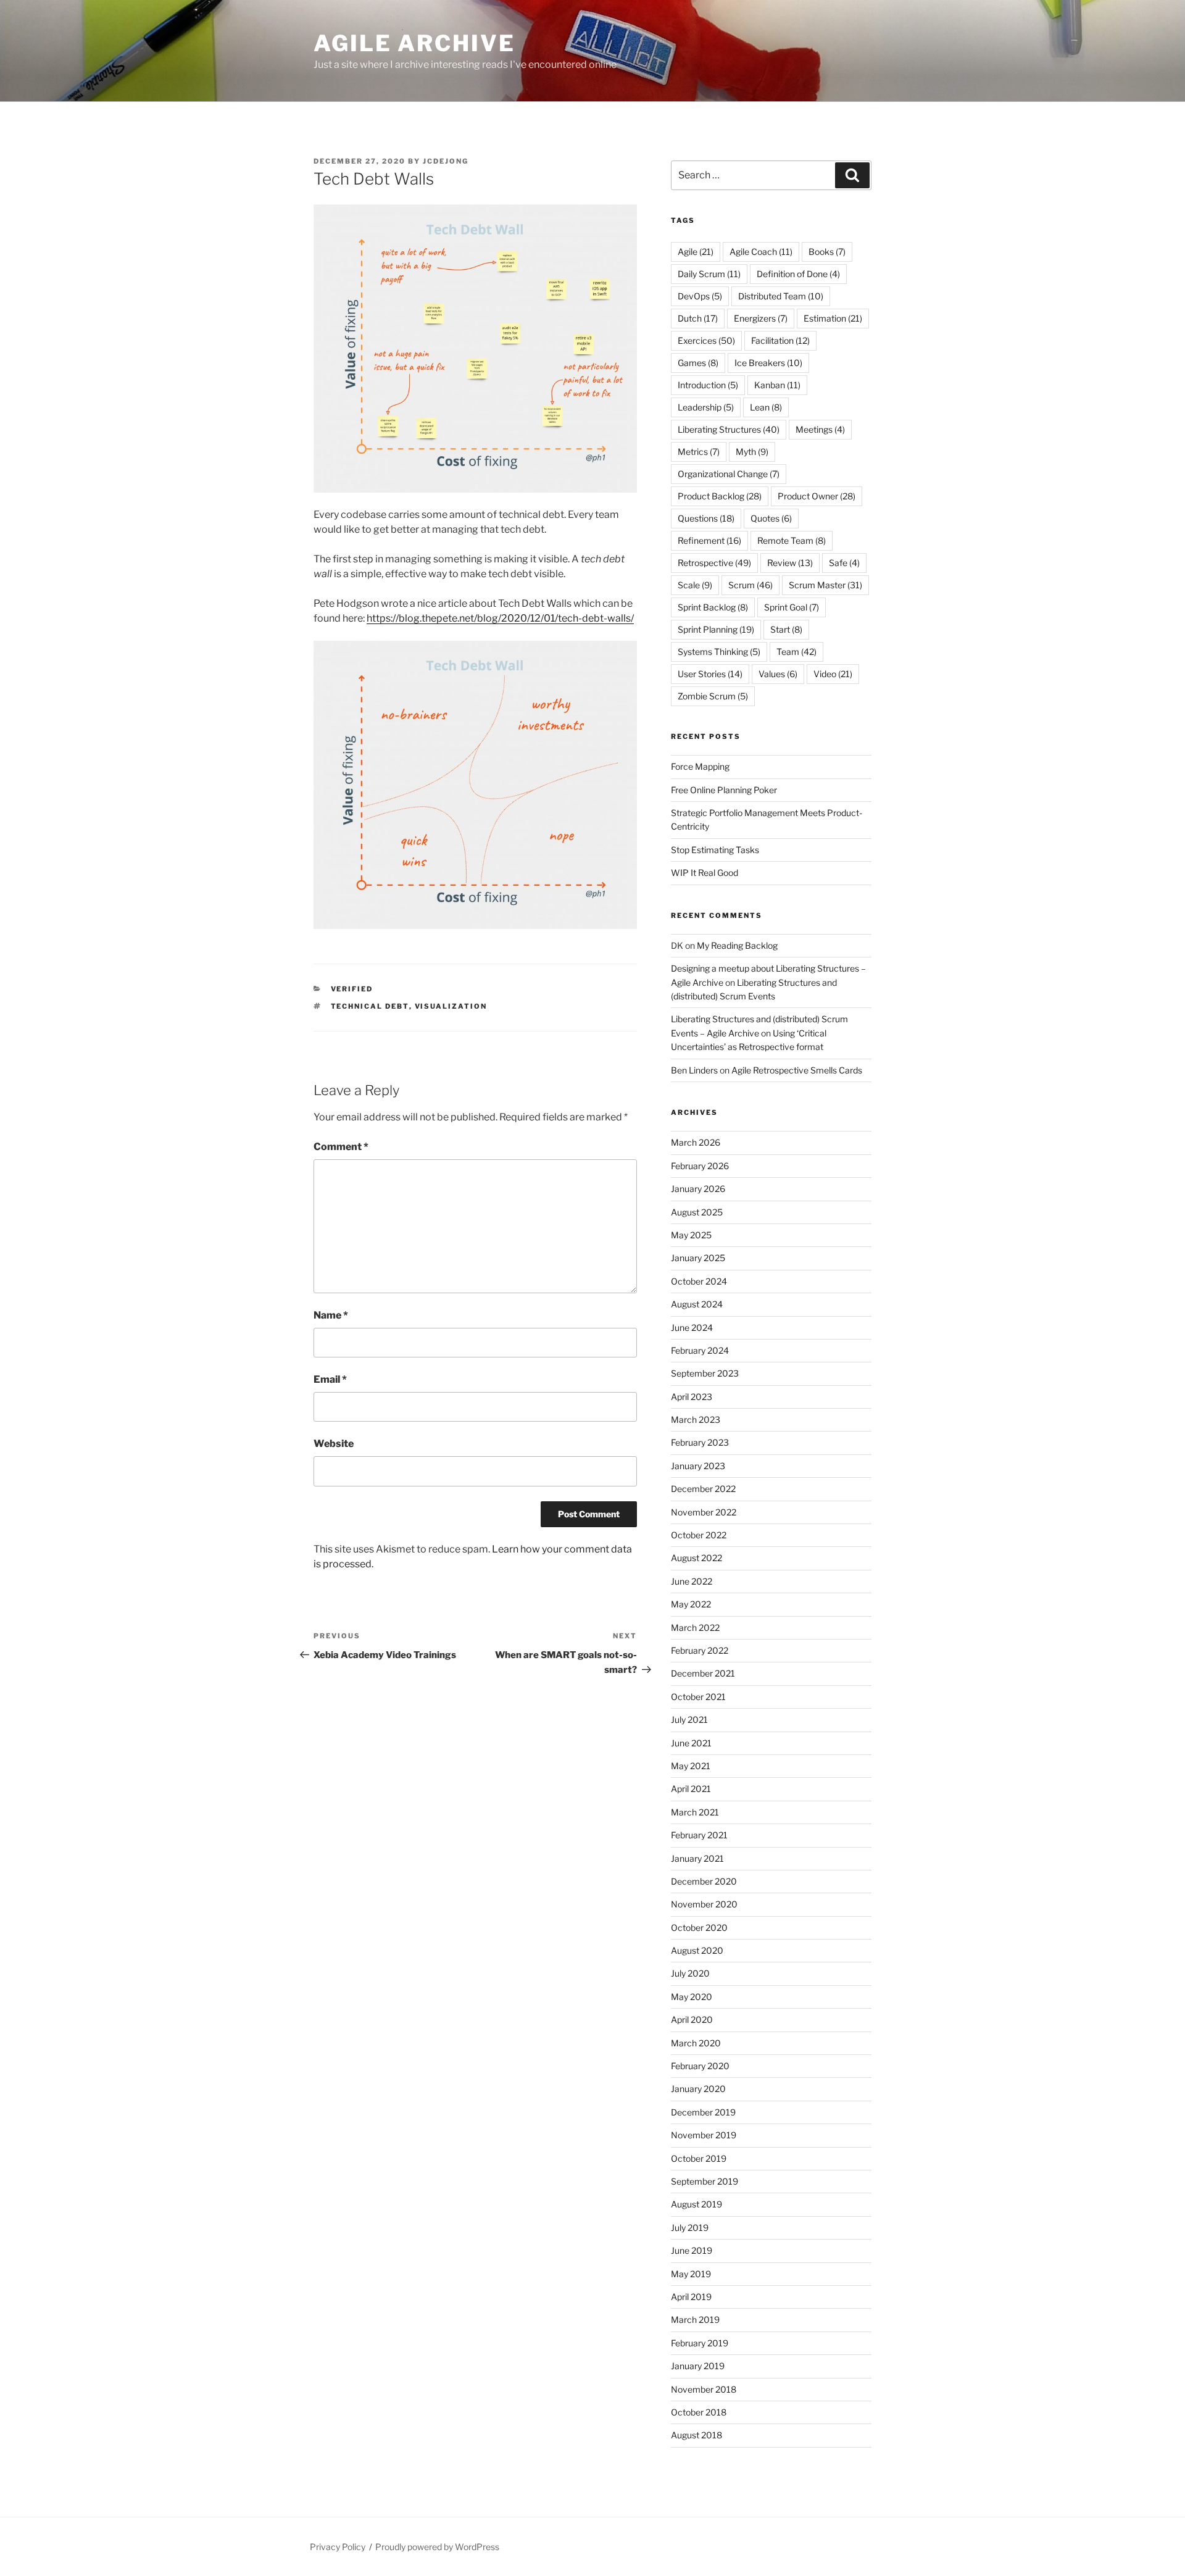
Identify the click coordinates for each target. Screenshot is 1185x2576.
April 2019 (691, 2297)
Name (331, 1315)
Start (786, 629)
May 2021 (691, 1766)
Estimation (833, 318)
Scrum (750, 585)
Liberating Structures (729, 429)
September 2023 (705, 1373)
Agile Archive (414, 43)
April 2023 (692, 1397)
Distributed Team (781, 296)
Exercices (706, 340)
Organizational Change (729, 474)
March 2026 (696, 1142)
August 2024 (697, 1304)
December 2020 (704, 1881)
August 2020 (697, 1950)
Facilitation (780, 340)
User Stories (710, 674)
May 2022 (691, 1604)
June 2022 (692, 1581)
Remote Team (792, 540)
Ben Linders (694, 1070)
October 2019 (699, 2158)
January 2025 (698, 1258)
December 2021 (703, 1673)
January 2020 (698, 2089)
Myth (752, 452)
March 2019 (695, 2320)
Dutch (698, 318)
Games (698, 363)
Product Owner (817, 496)
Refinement (709, 540)
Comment (341, 1147)
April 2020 (692, 2020)
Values (778, 674)
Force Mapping (700, 766)
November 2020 (704, 1904)
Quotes (771, 518)
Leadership (706, 407)
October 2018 (699, 2412)
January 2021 (697, 1858)
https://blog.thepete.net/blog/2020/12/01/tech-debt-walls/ (500, 618)
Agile (696, 252)
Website (334, 1444)
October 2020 (699, 1928)
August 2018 (696, 2435)
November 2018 (704, 2389)
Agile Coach (761, 252)
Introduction (708, 385)
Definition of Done (798, 274)
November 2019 (704, 2135)
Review (790, 563)
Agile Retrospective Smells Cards (797, 1070)
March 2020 (696, 2043)
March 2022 (695, 1628)
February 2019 (700, 2343)
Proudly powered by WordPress (437, 2547)
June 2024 (692, 1328)
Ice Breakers (768, 363)
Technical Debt (370, 1006)
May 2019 (691, 2274)
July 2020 (690, 1973)
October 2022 (699, 1535)
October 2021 (698, 1697)
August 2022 (696, 1558)
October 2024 (699, 1281)
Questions (706, 518)
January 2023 (698, 1466)
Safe (844, 563)
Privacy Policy (338, 2547)
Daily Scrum (709, 274)
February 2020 (700, 2066)
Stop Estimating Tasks (715, 850)
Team (796, 652)
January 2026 (698, 1189)
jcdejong (446, 161)
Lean (766, 407)
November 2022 (704, 1512)
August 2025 (697, 1212)
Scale (695, 585)
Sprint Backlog (713, 607)
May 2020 (692, 1997)
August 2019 (696, 2204)
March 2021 (695, 1812)
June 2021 (691, 1743)
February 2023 (700, 1442)
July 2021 (689, 1719)
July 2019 (690, 2228)
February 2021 (699, 1835)
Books (827, 252)
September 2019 (705, 2181)
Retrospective (714, 563)
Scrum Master (825, 585)
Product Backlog (720, 496)
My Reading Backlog (737, 945)
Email (330, 1379)
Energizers (761, 318)
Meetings (820, 429)
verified (352, 989)
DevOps (700, 296)
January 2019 (698, 2366)
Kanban (777, 385)
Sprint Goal (792, 607)
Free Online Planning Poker (724, 790)
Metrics (699, 452)
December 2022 (703, 1489)
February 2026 (700, 1166)
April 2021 (691, 1789)
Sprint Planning (716, 629)
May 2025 (691, 1235)
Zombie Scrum (713, 696)
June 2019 (692, 2250)
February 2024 (700, 1350)
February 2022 (700, 1650)
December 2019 (703, 2112)
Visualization (451, 1006)
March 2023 (696, 1419)
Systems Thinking (719, 652)
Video (833, 674)
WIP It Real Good (705, 873)
